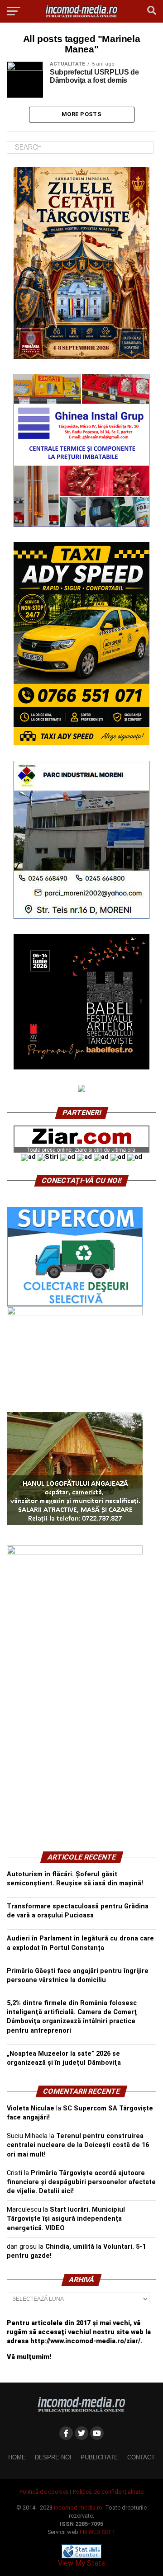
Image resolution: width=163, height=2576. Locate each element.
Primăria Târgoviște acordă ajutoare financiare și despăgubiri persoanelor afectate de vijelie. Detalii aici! (81, 2182)
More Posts (81, 114)
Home (17, 2457)
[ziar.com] (81, 1151)
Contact (141, 2457)
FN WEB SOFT (98, 2532)
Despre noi (53, 2457)
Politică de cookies (44, 2492)
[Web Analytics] (81, 2556)
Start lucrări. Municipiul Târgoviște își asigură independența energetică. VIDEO (66, 2219)
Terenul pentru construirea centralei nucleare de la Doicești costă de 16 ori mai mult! (78, 2145)
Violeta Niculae (31, 2108)
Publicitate (99, 2457)
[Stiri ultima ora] (48, 1157)
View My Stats (81, 2563)
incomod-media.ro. (79, 2508)
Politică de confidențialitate (108, 2492)
